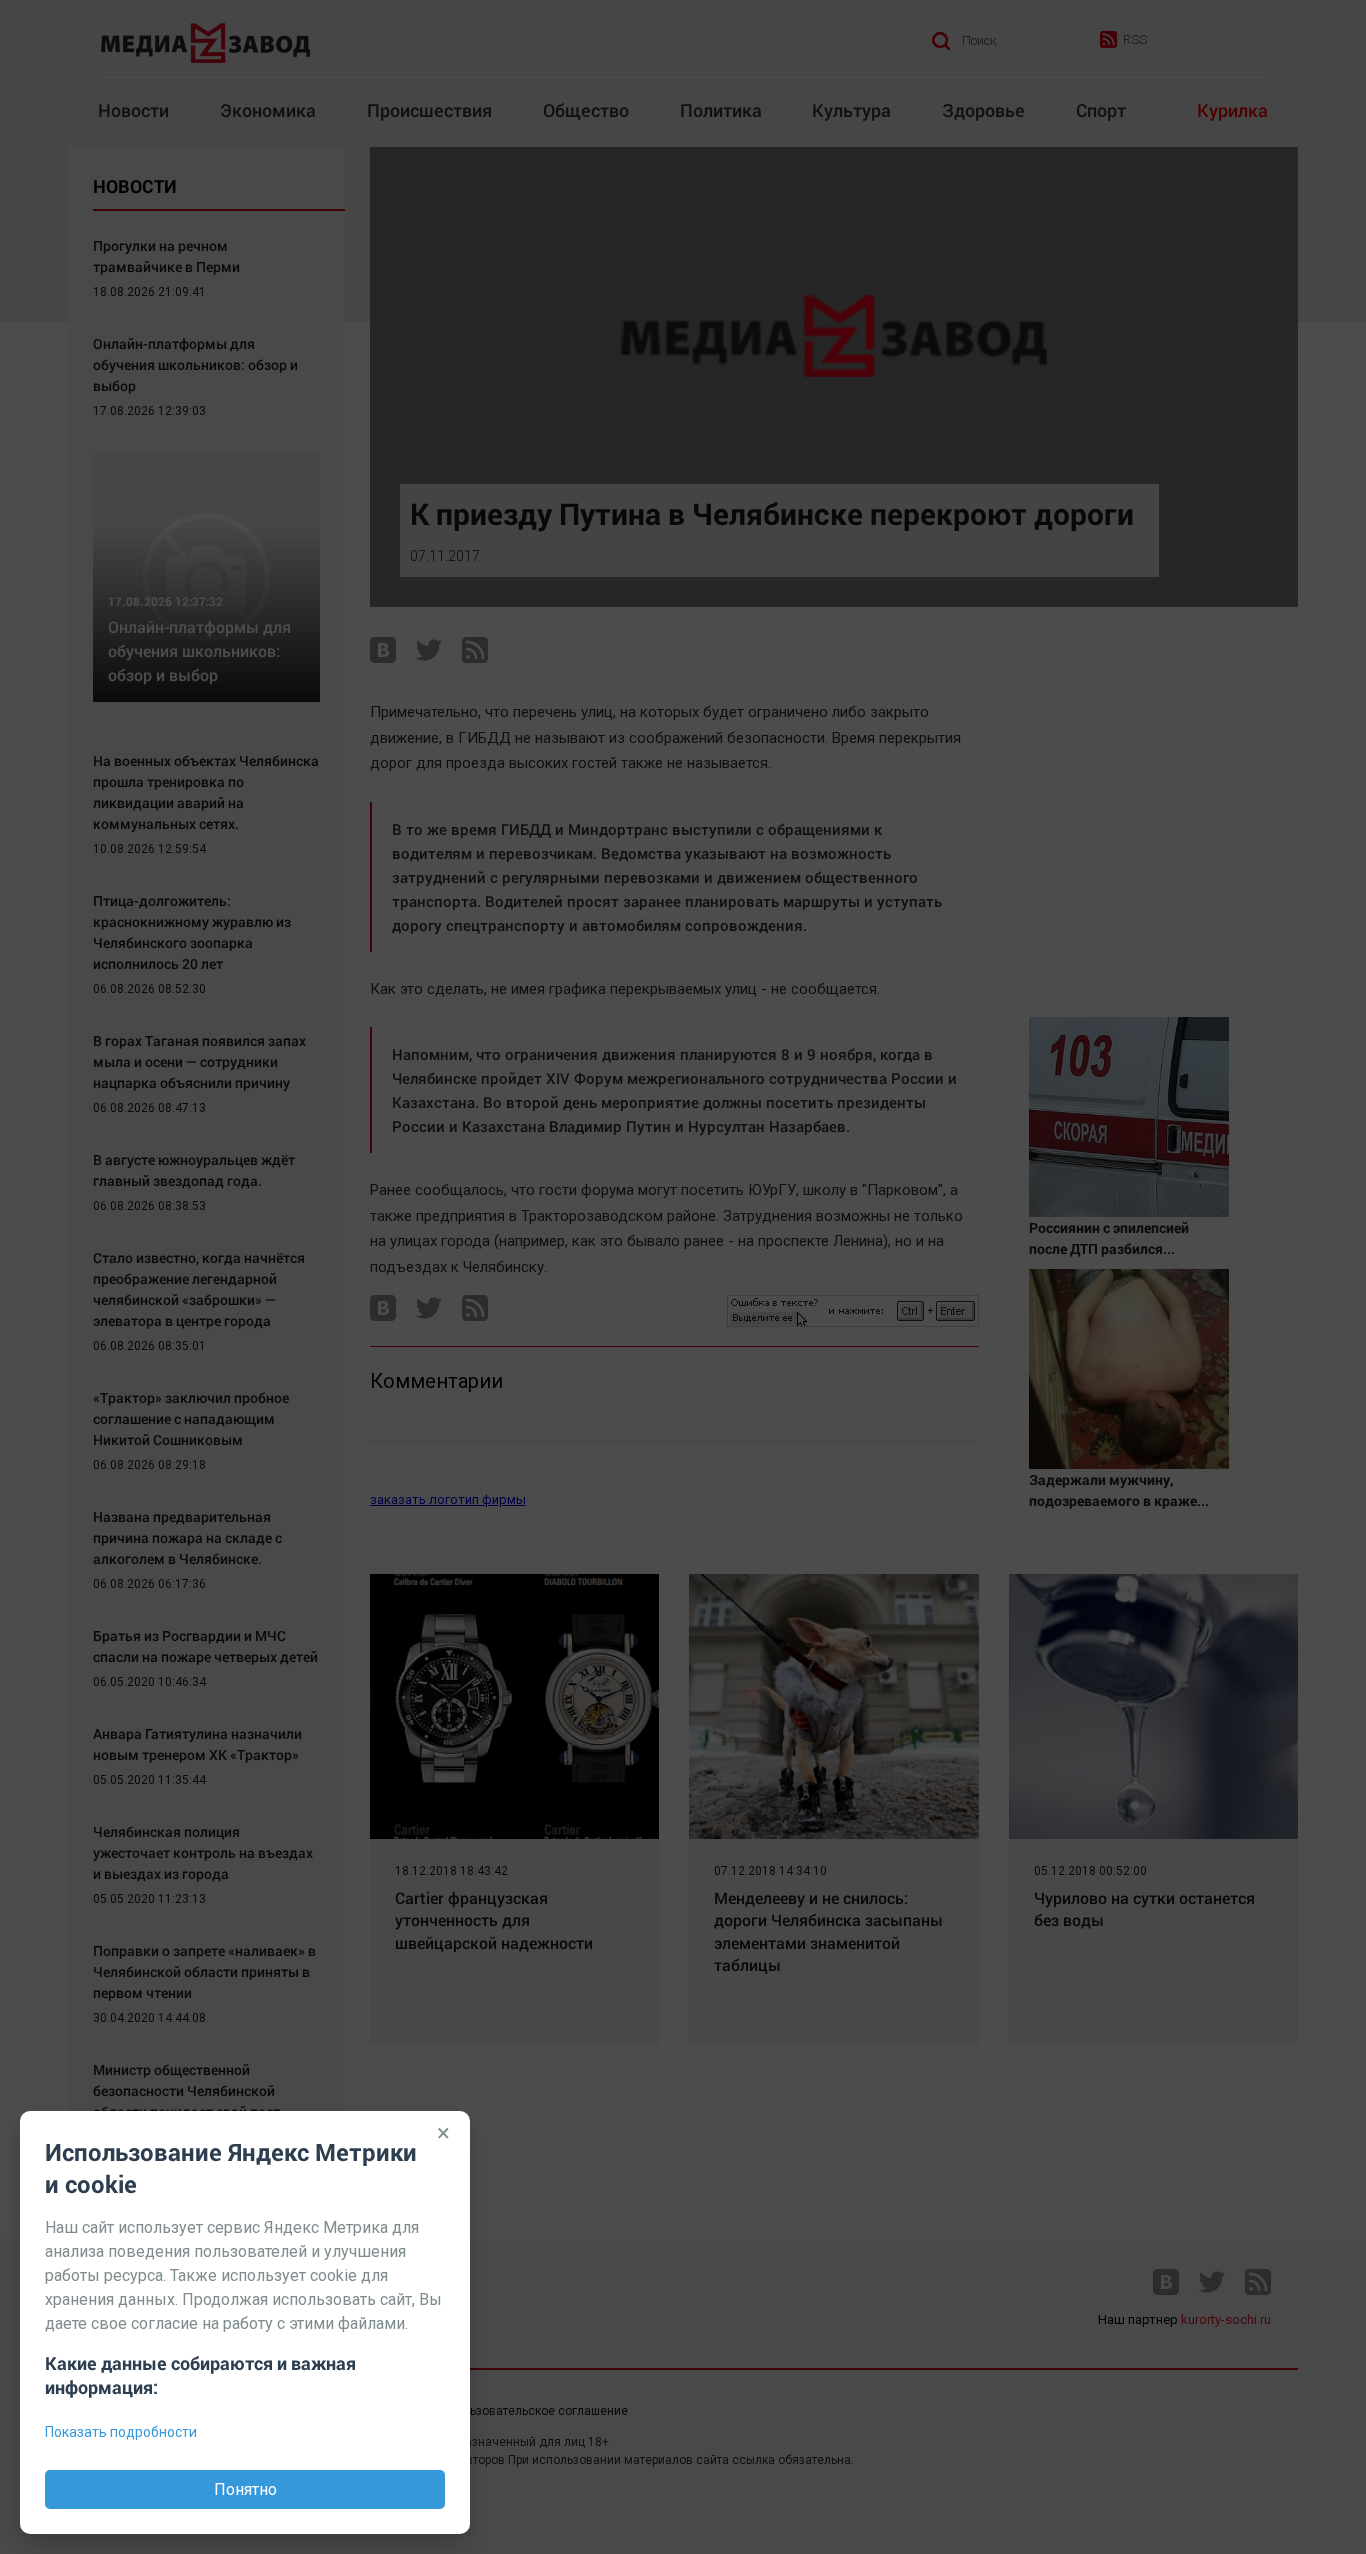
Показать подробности (121, 2432)
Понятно (245, 2489)
